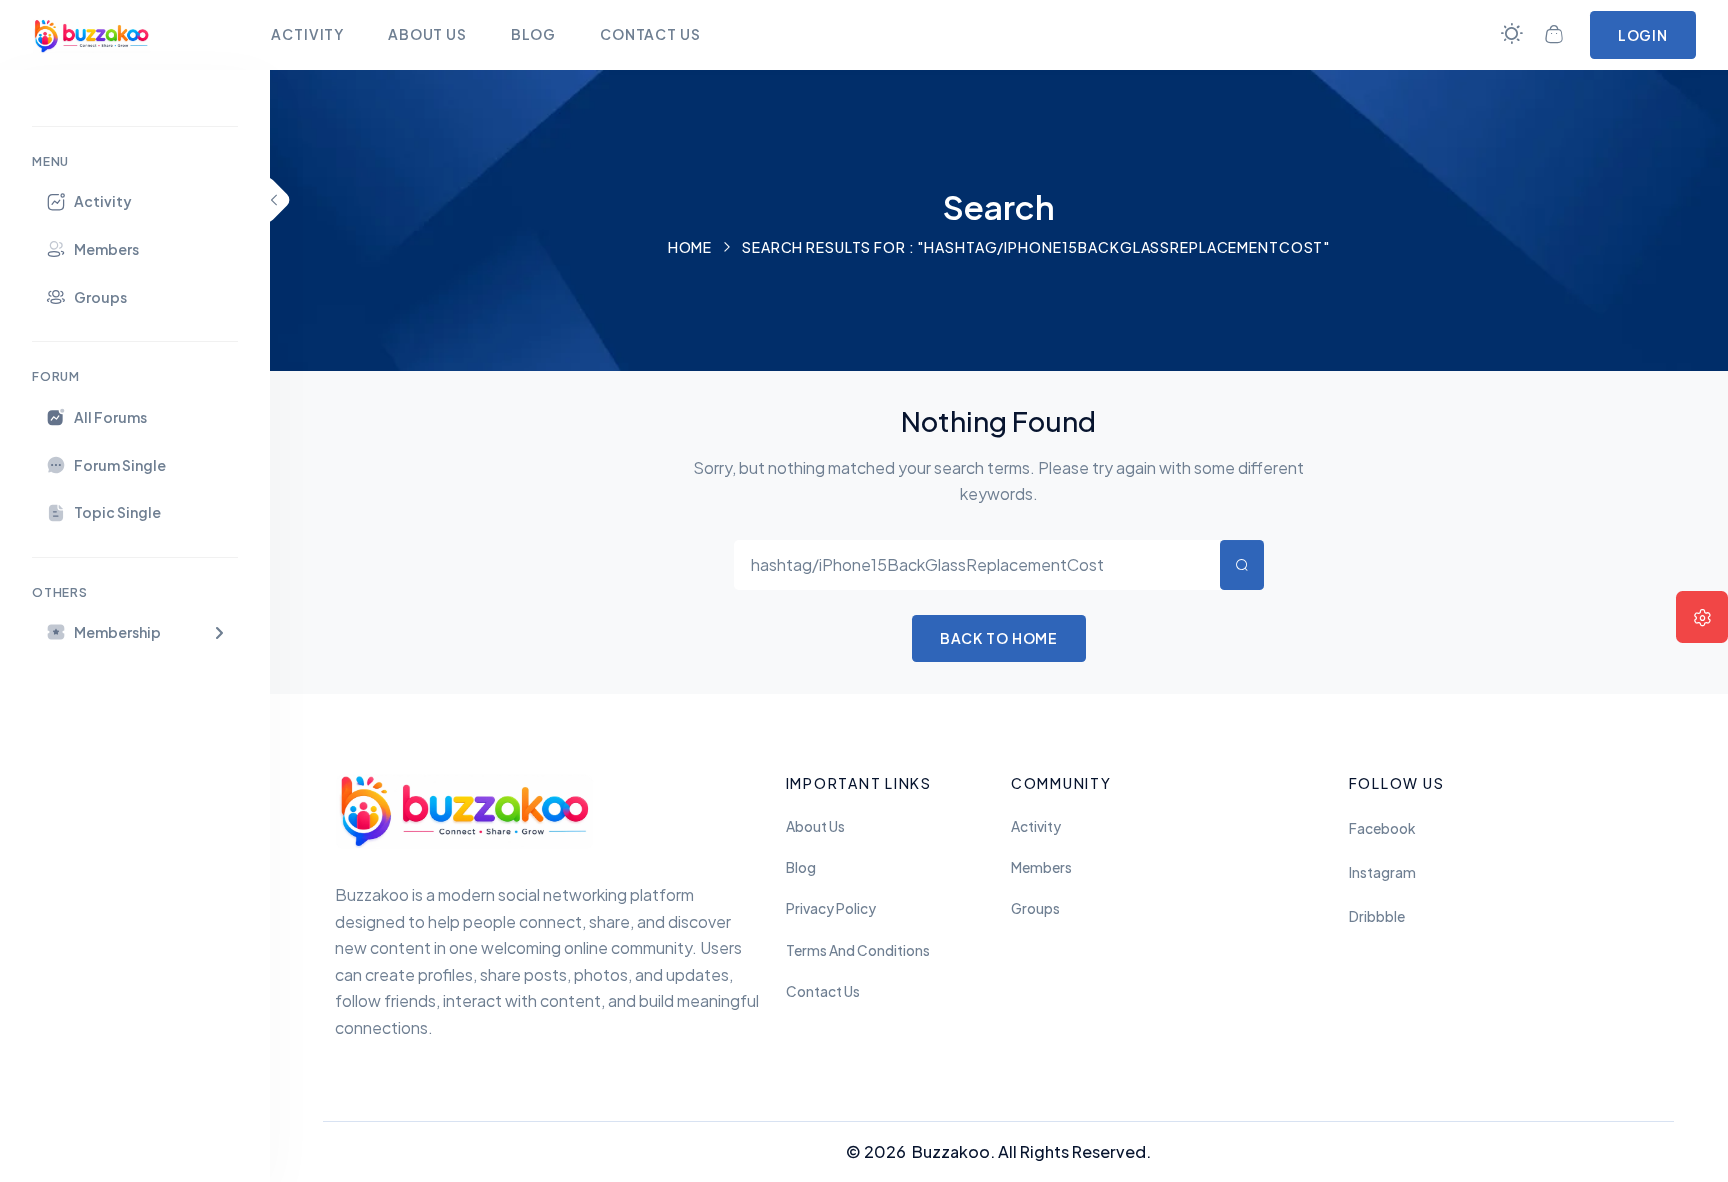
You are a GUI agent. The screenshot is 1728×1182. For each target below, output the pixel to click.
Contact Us (823, 991)
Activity (1036, 826)
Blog (801, 867)
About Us (815, 826)
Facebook (1382, 828)
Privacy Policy (831, 908)
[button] (135, 632)
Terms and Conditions (858, 950)
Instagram (1382, 872)
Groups (1035, 908)
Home (690, 247)
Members (1041, 867)
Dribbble (1377, 916)
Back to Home (999, 638)
